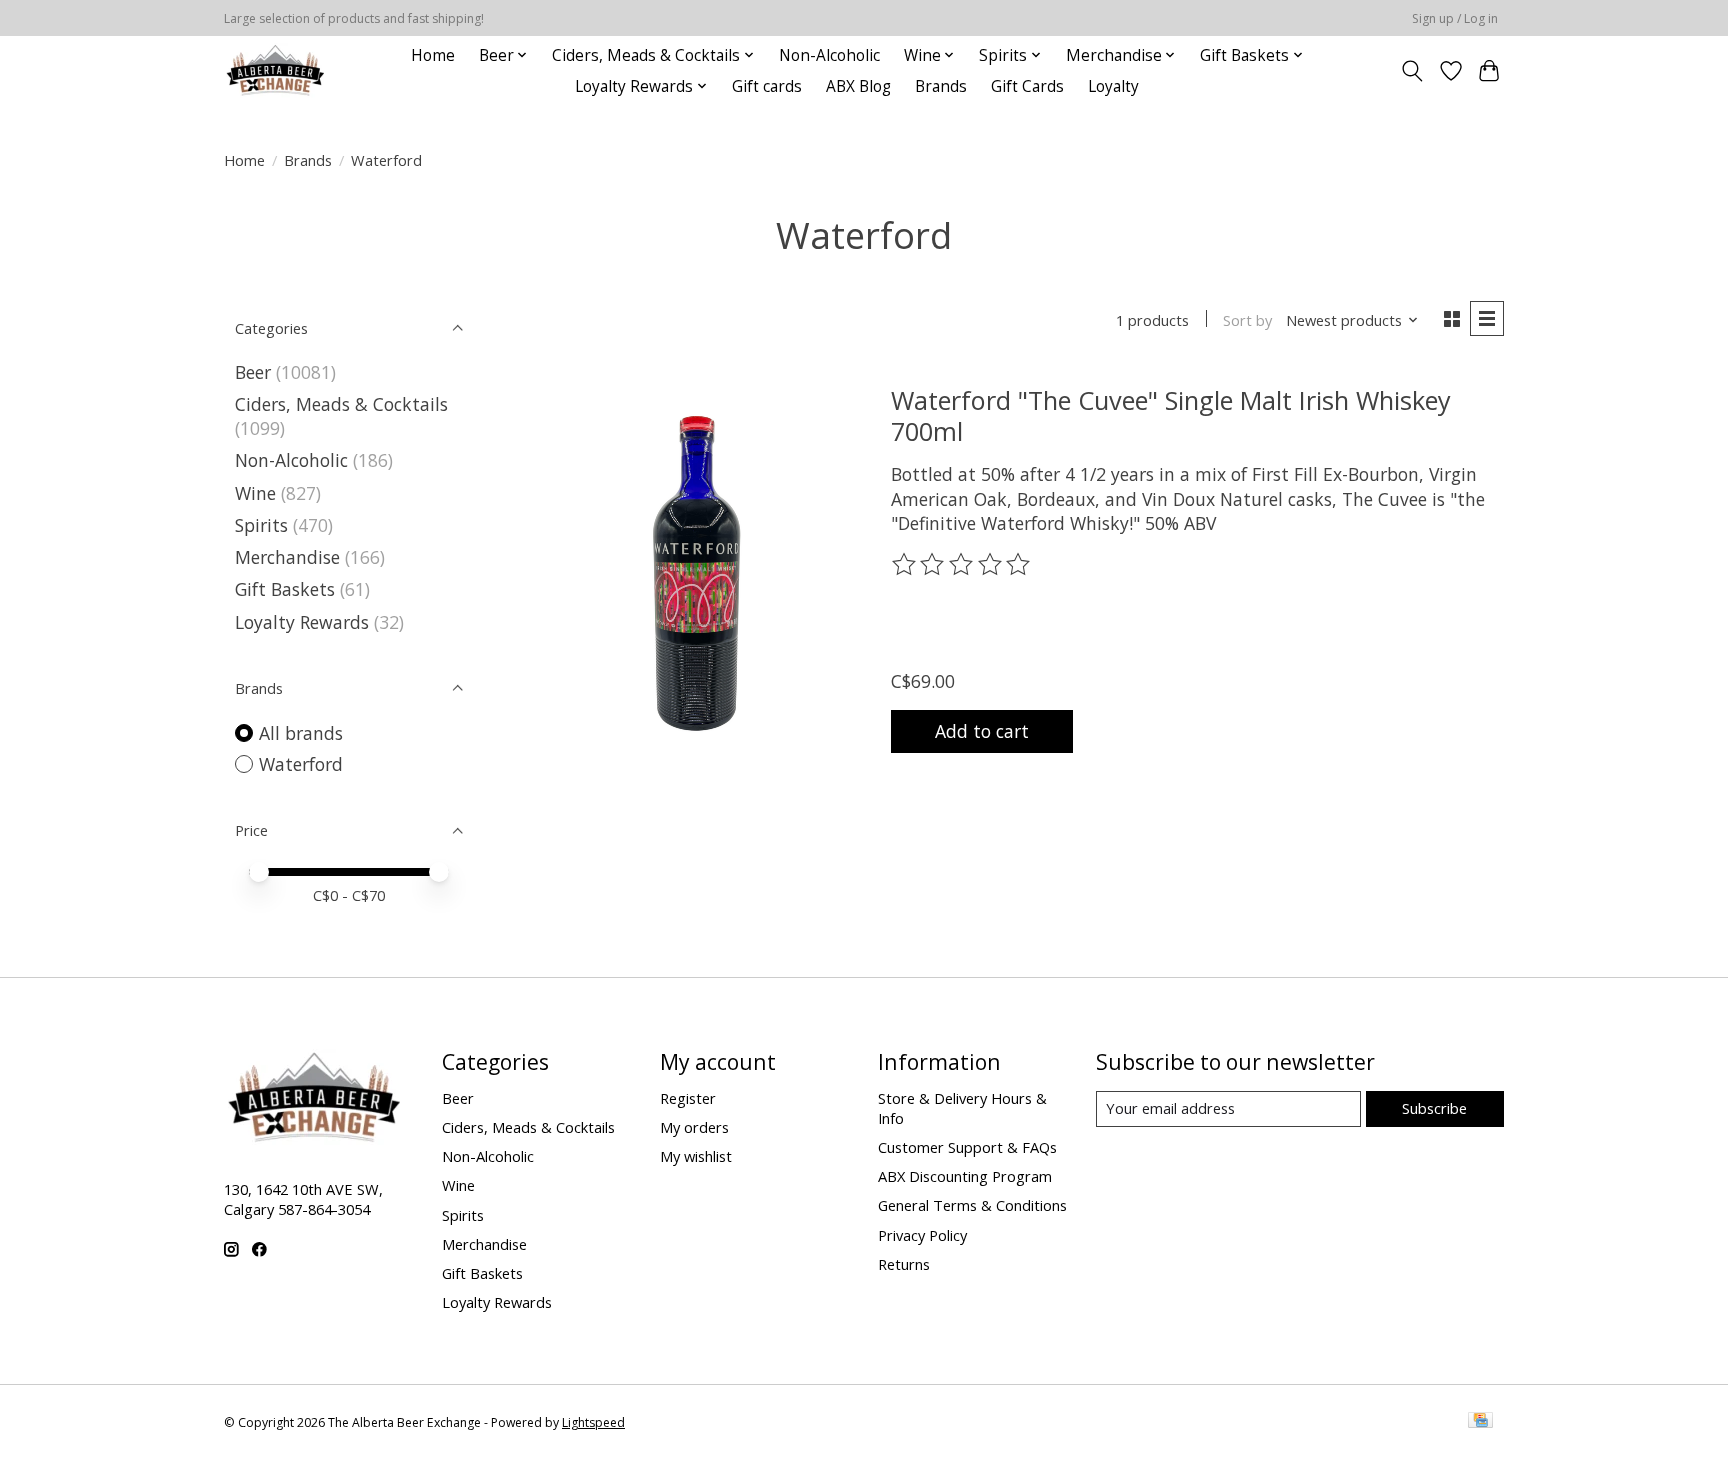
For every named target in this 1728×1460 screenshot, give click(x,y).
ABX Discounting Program (965, 1176)
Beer (253, 372)
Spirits (261, 525)
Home (433, 55)
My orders (694, 1127)
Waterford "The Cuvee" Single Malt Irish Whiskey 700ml (1171, 415)
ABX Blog (858, 86)
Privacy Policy (922, 1235)
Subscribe (1434, 1108)
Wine (255, 493)
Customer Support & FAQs (967, 1147)
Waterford (301, 764)
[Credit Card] (1480, 1422)
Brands (941, 86)
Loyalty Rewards (302, 622)
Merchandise (287, 557)
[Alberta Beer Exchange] (275, 70)
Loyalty (1113, 86)
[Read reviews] (963, 565)
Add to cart (982, 731)
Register (688, 1098)
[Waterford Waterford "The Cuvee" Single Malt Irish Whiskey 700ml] (696, 569)
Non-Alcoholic (829, 55)
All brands (301, 733)
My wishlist (696, 1156)
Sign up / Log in (1455, 18)
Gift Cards (1027, 86)
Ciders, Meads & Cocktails (341, 404)
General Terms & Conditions (972, 1205)
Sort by (1247, 320)
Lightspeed (593, 1422)
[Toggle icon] (1412, 71)
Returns (904, 1264)
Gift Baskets (285, 589)
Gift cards (767, 86)
